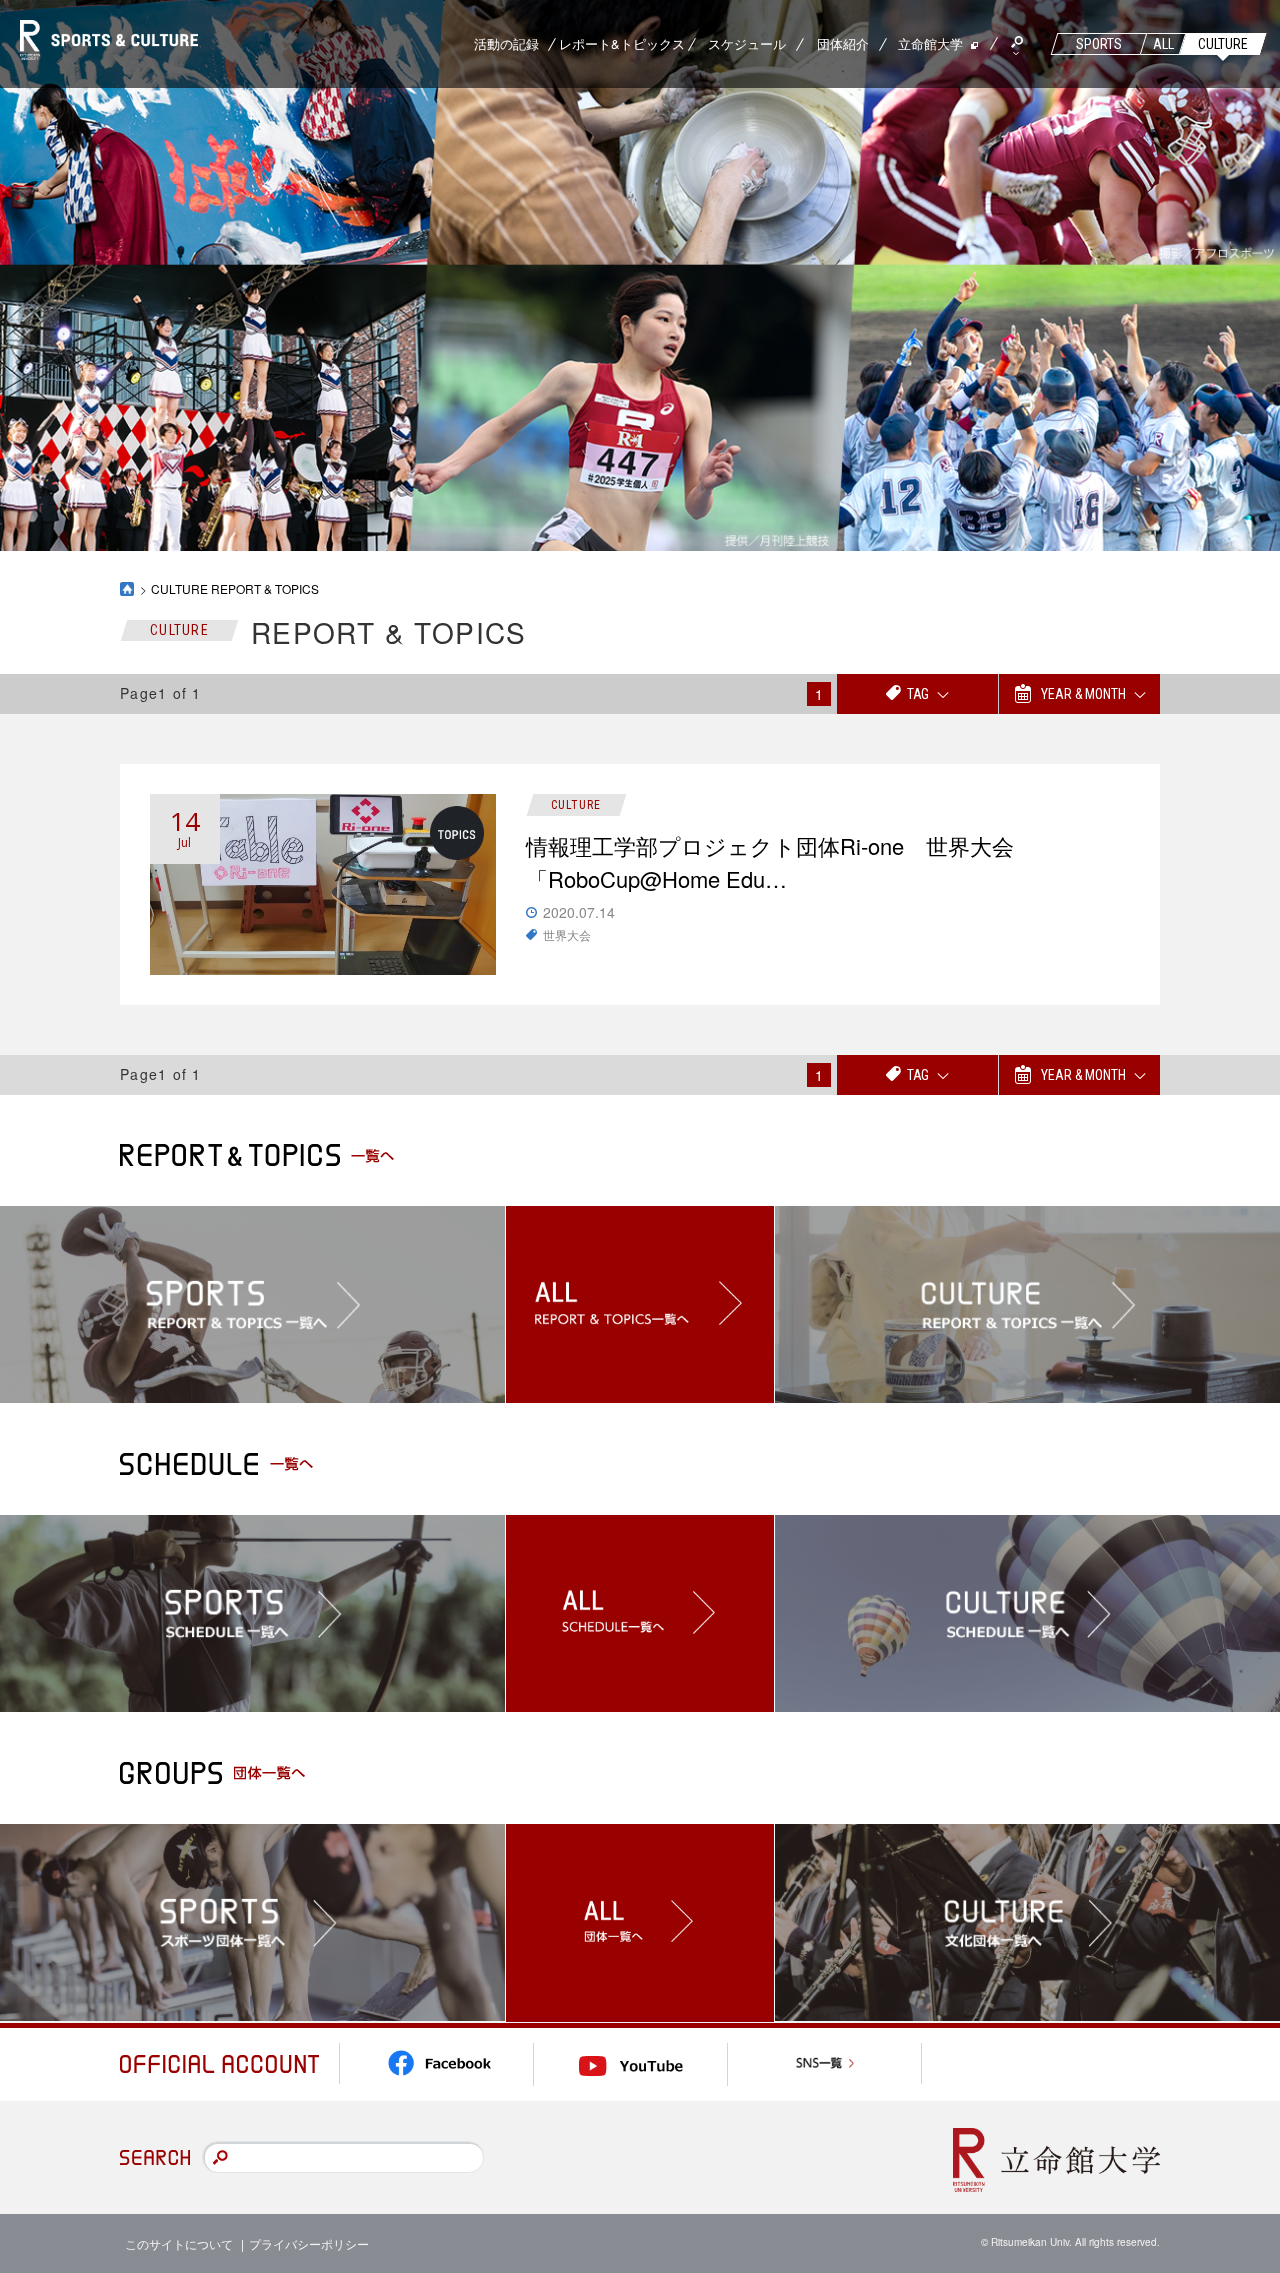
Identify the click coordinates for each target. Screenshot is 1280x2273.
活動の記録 (506, 43)
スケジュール (747, 43)
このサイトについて (179, 2243)
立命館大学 (930, 43)
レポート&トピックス (622, 43)
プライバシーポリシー (309, 2243)
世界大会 (567, 934)
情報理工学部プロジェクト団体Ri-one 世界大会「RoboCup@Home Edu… (770, 862)
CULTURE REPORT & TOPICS (235, 588)
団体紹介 (843, 43)
